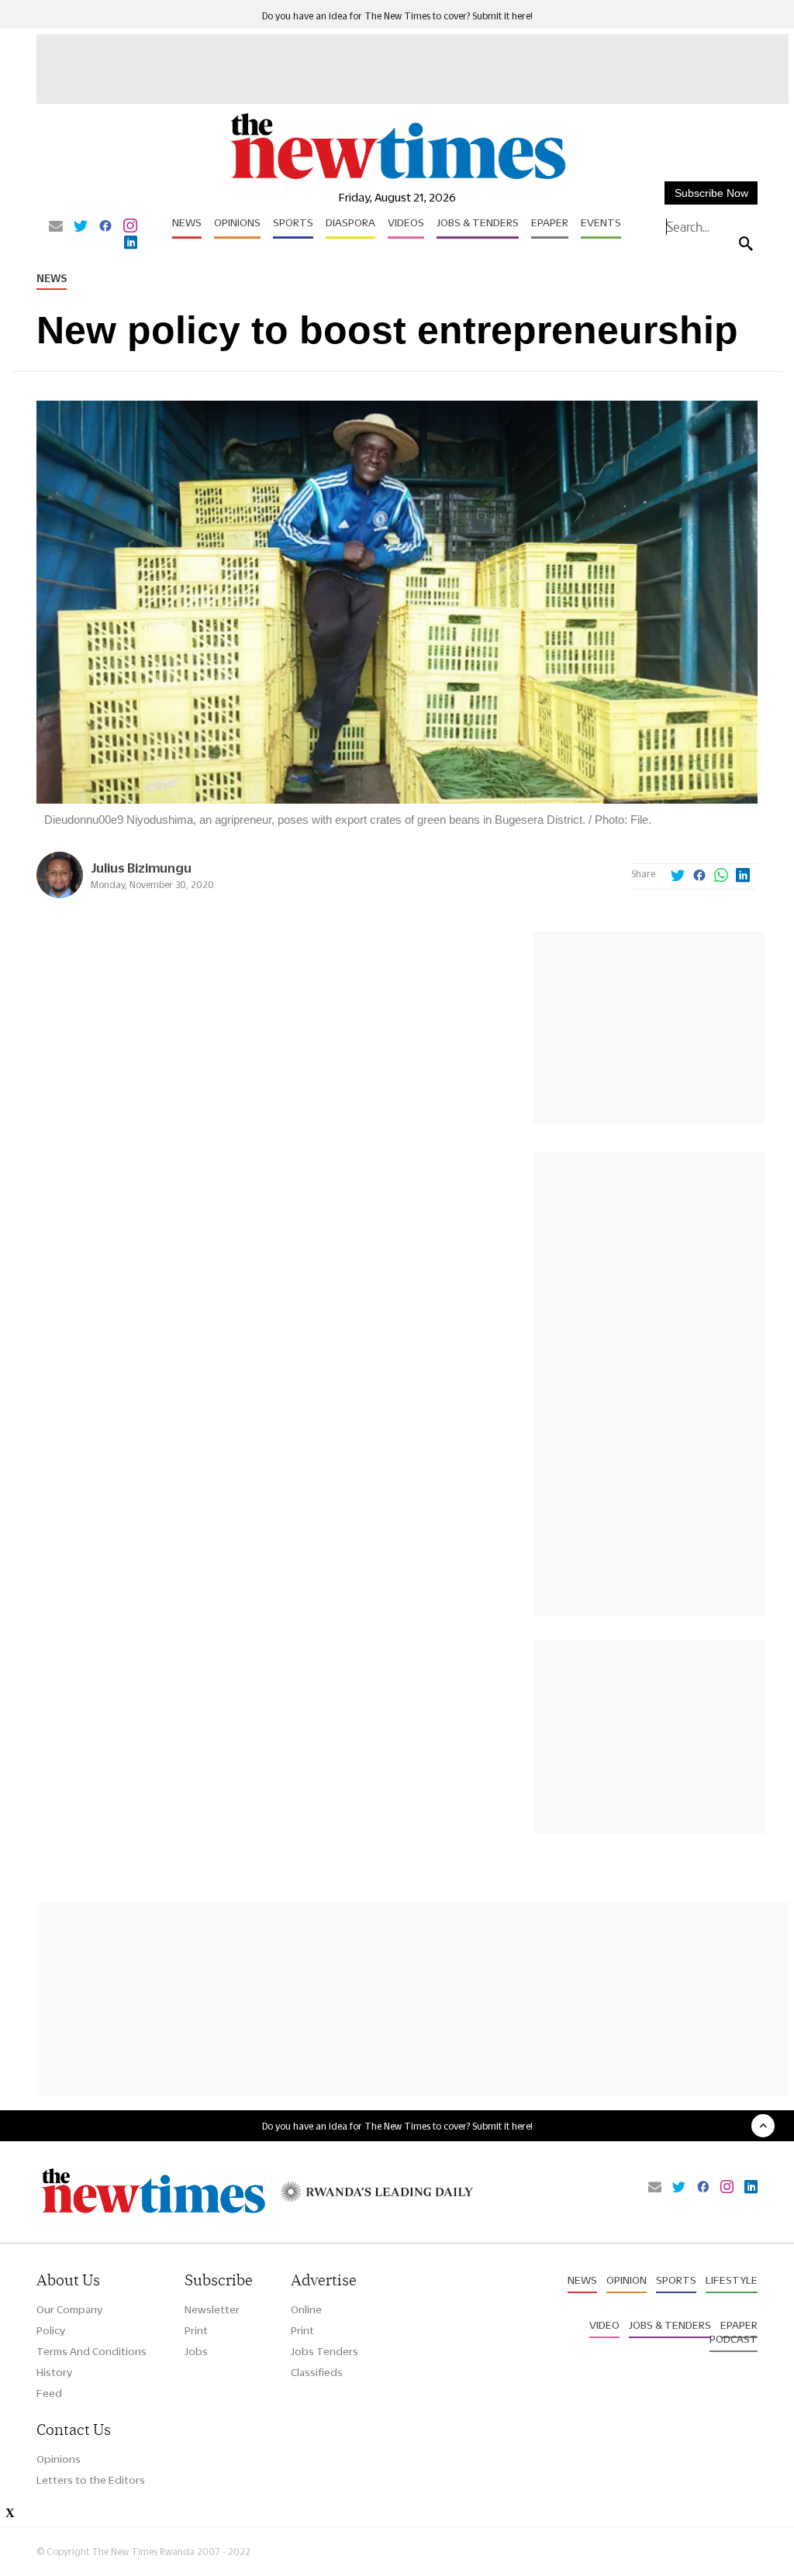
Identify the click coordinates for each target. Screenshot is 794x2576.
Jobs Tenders (325, 2351)
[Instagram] (130, 227)
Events (601, 222)
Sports (293, 222)
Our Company (69, 2309)
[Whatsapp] (721, 876)
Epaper (550, 222)
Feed (49, 2393)
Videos (406, 222)
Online (306, 2309)
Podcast (734, 2339)
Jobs (196, 2351)
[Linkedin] (131, 243)
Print (196, 2330)
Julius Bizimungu (141, 868)
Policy (51, 2330)
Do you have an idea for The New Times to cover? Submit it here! (397, 16)
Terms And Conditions (91, 2351)
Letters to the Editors (91, 2480)
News (187, 222)
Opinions (237, 222)
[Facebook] (105, 227)
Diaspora (350, 222)
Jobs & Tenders (478, 222)
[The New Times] (397, 179)
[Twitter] (81, 227)
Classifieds (317, 2372)
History (54, 2372)
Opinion (627, 2280)
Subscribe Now (711, 193)
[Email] (56, 227)
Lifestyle (732, 2280)
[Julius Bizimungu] (60, 894)
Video (604, 2325)
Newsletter (212, 2309)
